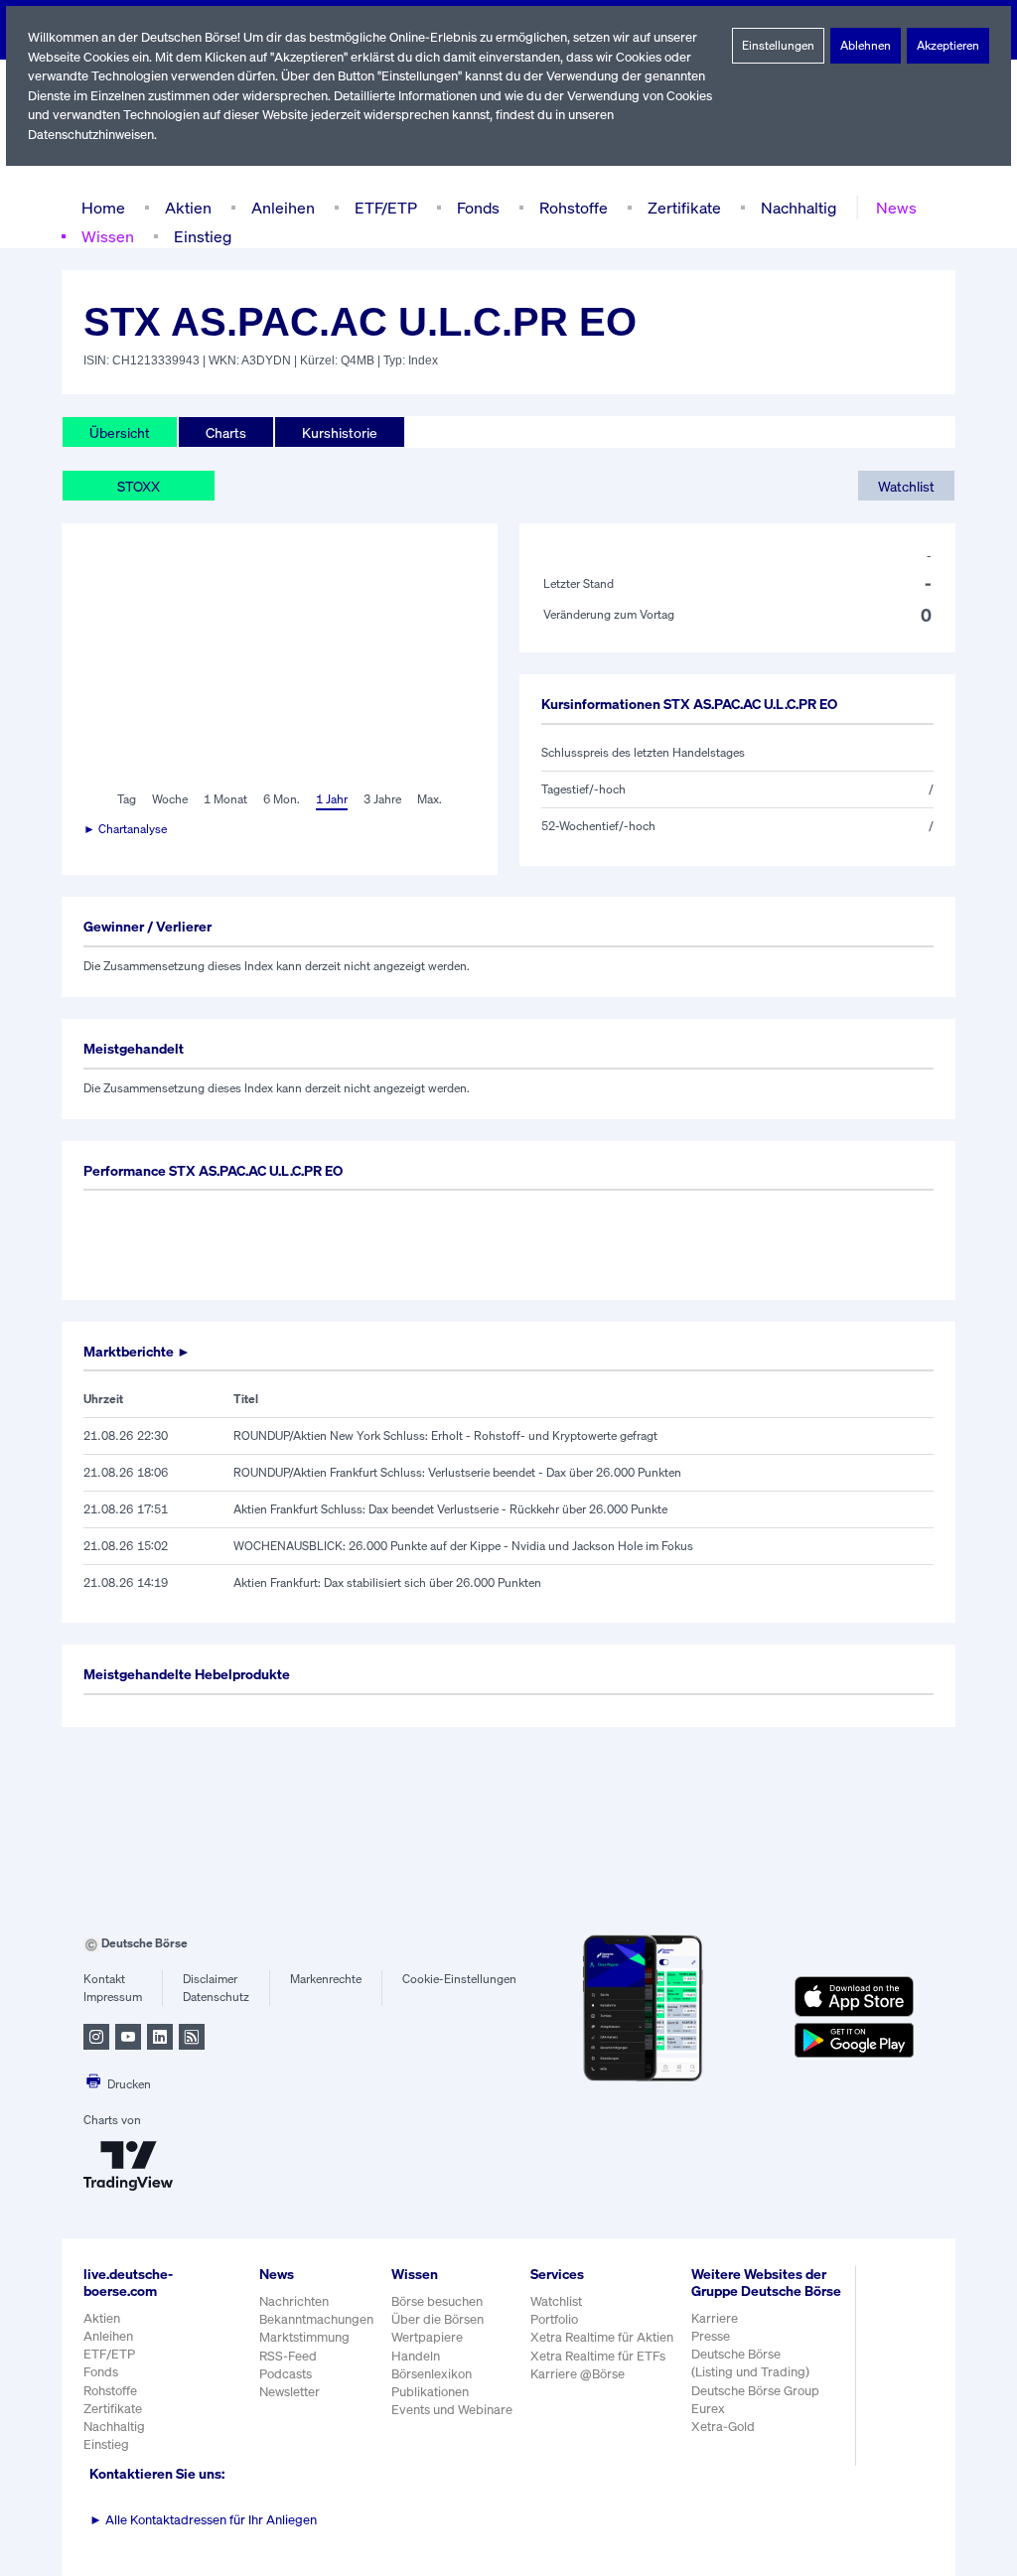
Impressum (113, 1997)
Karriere (715, 2318)
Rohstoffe (574, 208)
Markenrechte (326, 1979)
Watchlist (906, 486)
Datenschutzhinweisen (91, 135)
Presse (711, 2336)
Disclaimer (210, 1979)
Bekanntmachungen (316, 2319)
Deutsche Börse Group (755, 2391)
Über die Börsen (437, 2319)
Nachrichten (294, 2301)
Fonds (478, 208)
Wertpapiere (427, 2337)
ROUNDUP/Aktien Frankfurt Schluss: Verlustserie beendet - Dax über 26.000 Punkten (457, 1472)
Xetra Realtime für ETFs (598, 2356)
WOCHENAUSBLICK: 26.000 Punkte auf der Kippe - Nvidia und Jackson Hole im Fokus (463, 1546)
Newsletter (290, 2392)
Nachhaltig (799, 208)
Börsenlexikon (432, 2374)
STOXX (139, 486)
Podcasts (286, 2374)
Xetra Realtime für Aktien (602, 2337)
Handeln (416, 2356)
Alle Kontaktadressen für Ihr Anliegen (203, 2520)
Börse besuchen (437, 2301)
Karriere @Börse (578, 2374)
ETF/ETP (386, 208)
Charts (226, 432)
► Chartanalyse (125, 829)
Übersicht (120, 432)
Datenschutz (216, 1997)
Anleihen (283, 208)
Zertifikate (684, 208)
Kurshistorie (340, 432)
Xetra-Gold (723, 2427)
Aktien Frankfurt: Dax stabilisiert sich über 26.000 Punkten (387, 1582)
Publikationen (430, 2392)
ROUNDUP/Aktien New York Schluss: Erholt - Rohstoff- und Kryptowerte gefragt (445, 1435)
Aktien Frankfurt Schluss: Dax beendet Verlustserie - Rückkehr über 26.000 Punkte (450, 1509)
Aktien (188, 208)
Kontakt (104, 1979)
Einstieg (203, 236)
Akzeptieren (948, 45)
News (896, 208)
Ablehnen (866, 45)
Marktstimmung (304, 2337)
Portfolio (554, 2319)
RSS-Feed (288, 2356)
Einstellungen (778, 45)
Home (103, 208)
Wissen (108, 236)
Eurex (708, 2409)
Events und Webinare (452, 2410)
